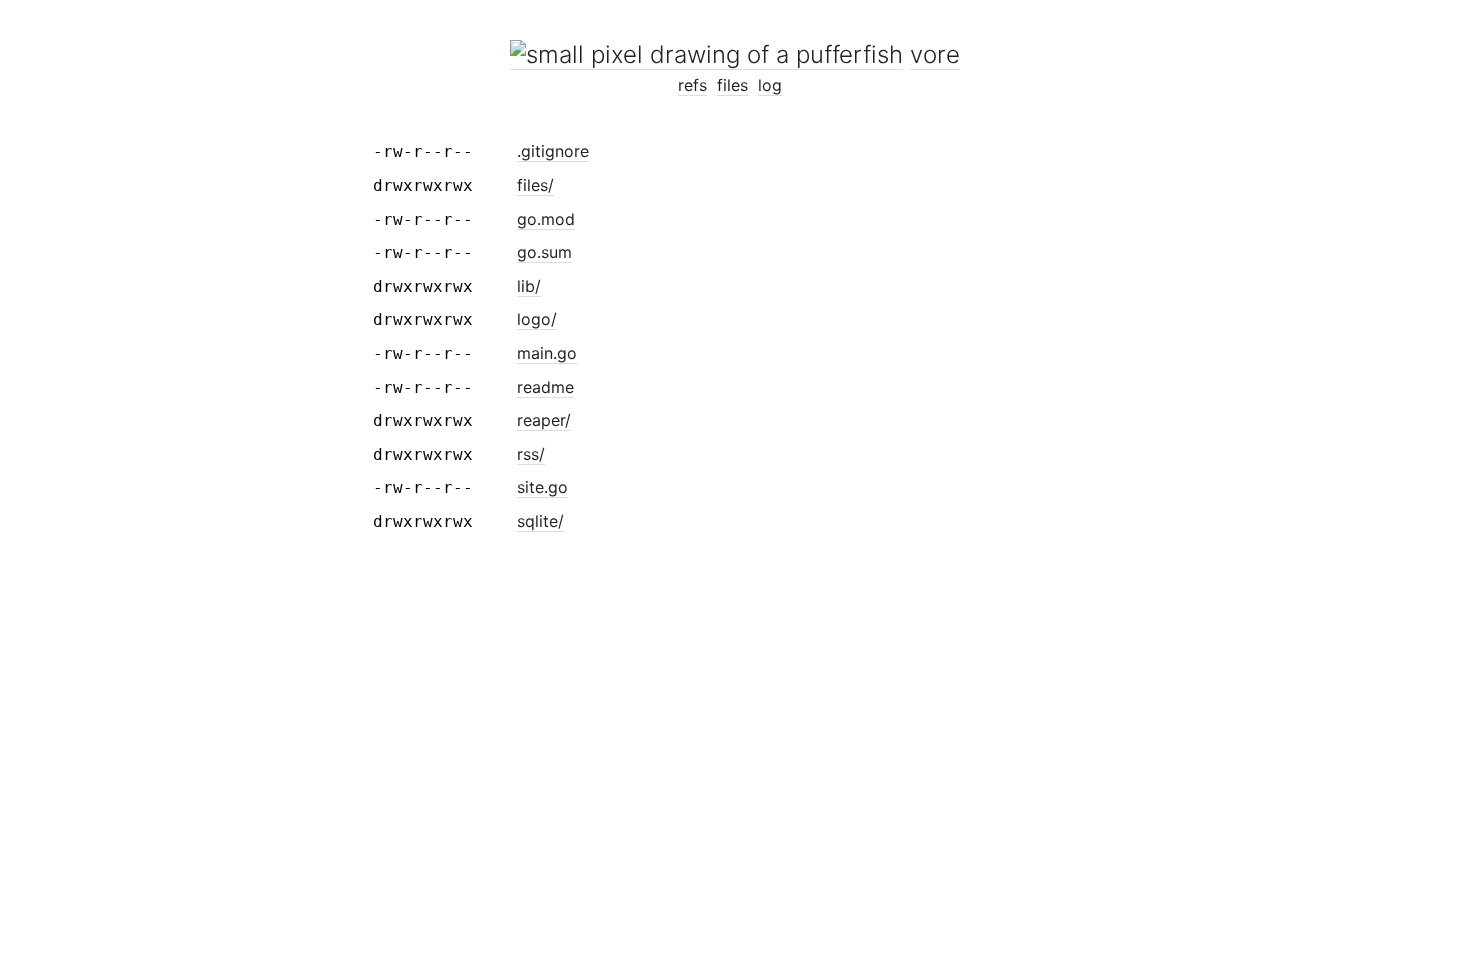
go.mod (546, 219)
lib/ (529, 286)
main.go (547, 353)
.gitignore (553, 151)
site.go (542, 487)
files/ (535, 185)
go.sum (544, 252)
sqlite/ (540, 521)
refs (692, 85)
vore (935, 54)
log (770, 85)
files (732, 85)
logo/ (537, 319)
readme (545, 387)
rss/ (531, 454)
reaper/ (544, 420)
